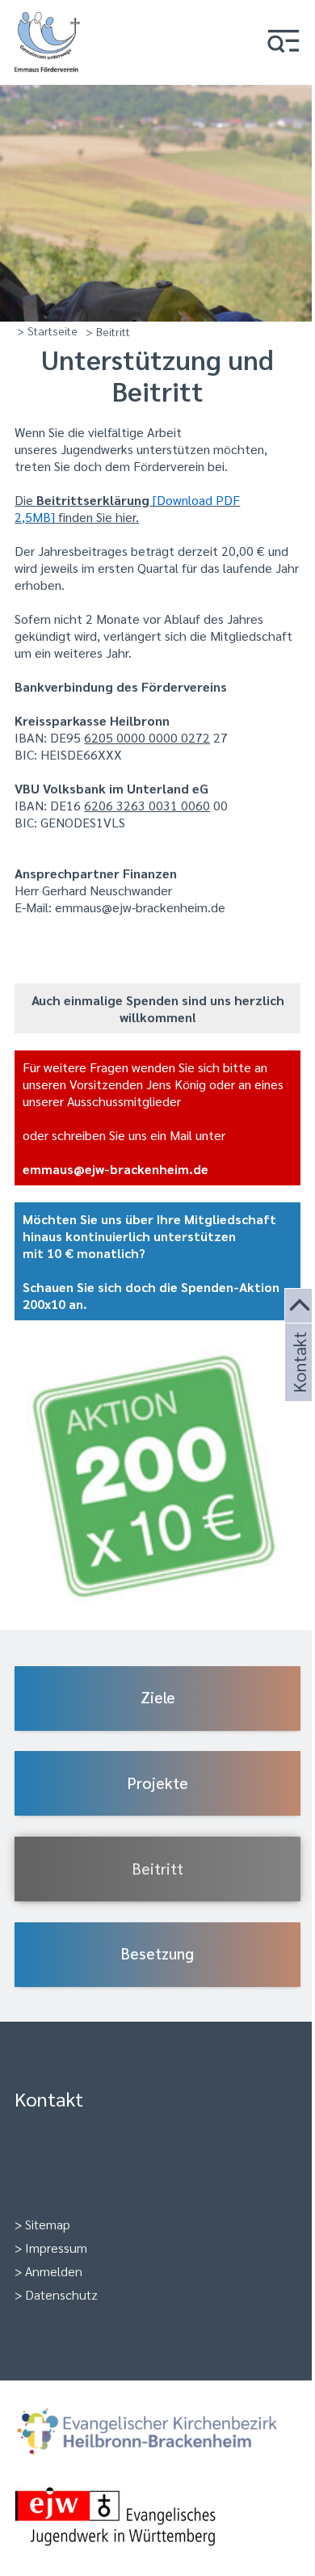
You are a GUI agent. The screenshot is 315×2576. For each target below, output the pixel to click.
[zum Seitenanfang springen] (300, 1306)
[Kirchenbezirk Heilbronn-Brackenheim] (157, 2434)
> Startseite (47, 330)
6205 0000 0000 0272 (147, 737)
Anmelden (54, 2271)
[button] (283, 42)
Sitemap (48, 2224)
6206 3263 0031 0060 (147, 805)
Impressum (56, 2248)
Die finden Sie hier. (127, 508)
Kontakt (298, 1382)
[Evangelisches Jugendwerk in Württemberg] (157, 2518)
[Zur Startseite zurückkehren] (47, 21)
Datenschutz (61, 2294)
